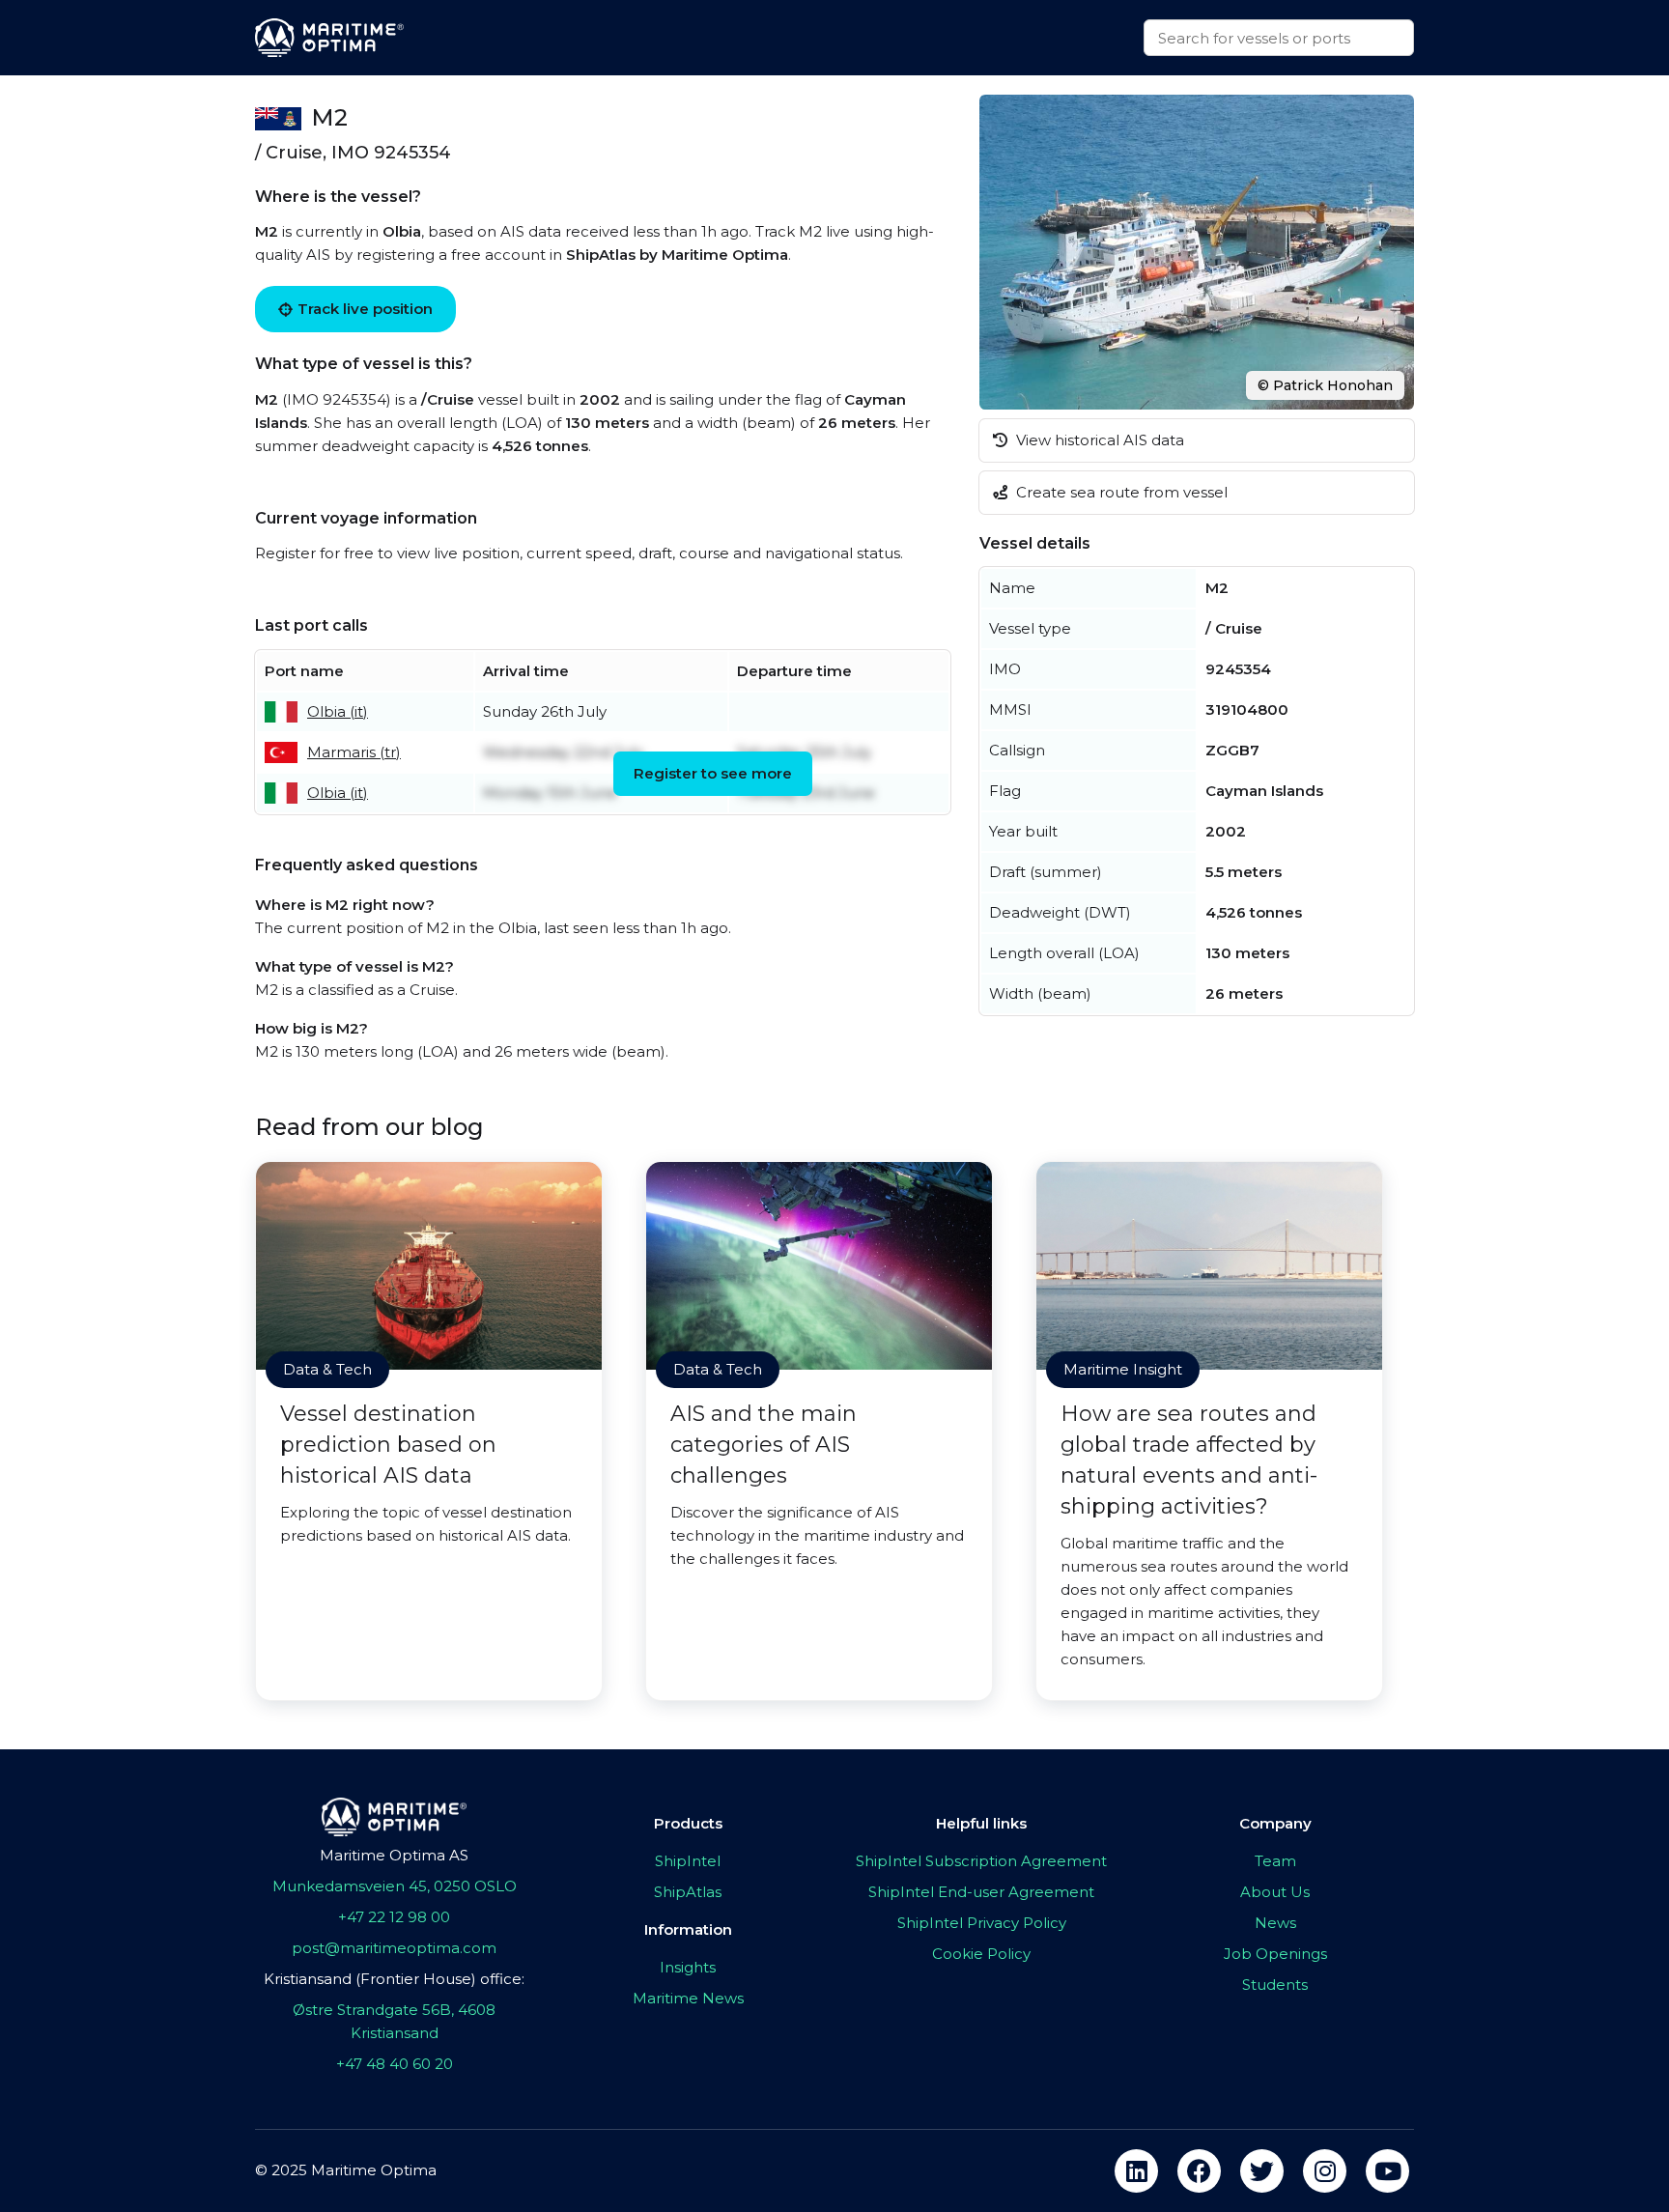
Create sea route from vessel (1120, 492)
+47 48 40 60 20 (395, 2064)
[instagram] (1325, 2171)
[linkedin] (1136, 2171)
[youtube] (1387, 2171)
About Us (1275, 1892)
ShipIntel (688, 1861)
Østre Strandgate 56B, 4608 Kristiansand (394, 2021)
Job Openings (1275, 1954)
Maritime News (688, 1998)
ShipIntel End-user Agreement (981, 1892)
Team (1275, 1861)
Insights (688, 1967)
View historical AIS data (1098, 440)
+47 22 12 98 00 (394, 1917)
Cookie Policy (981, 1954)
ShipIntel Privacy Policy (982, 1923)
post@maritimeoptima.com (394, 1948)
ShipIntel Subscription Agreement (981, 1861)
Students (1275, 1985)
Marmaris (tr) (354, 752)
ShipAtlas (688, 1892)
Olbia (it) (338, 711)
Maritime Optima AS (394, 1855)
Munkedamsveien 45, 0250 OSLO (395, 1886)
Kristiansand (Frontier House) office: (394, 1979)
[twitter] (1262, 2171)
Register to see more (713, 773)
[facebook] (1199, 2171)
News (1275, 1923)
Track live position (365, 309)
